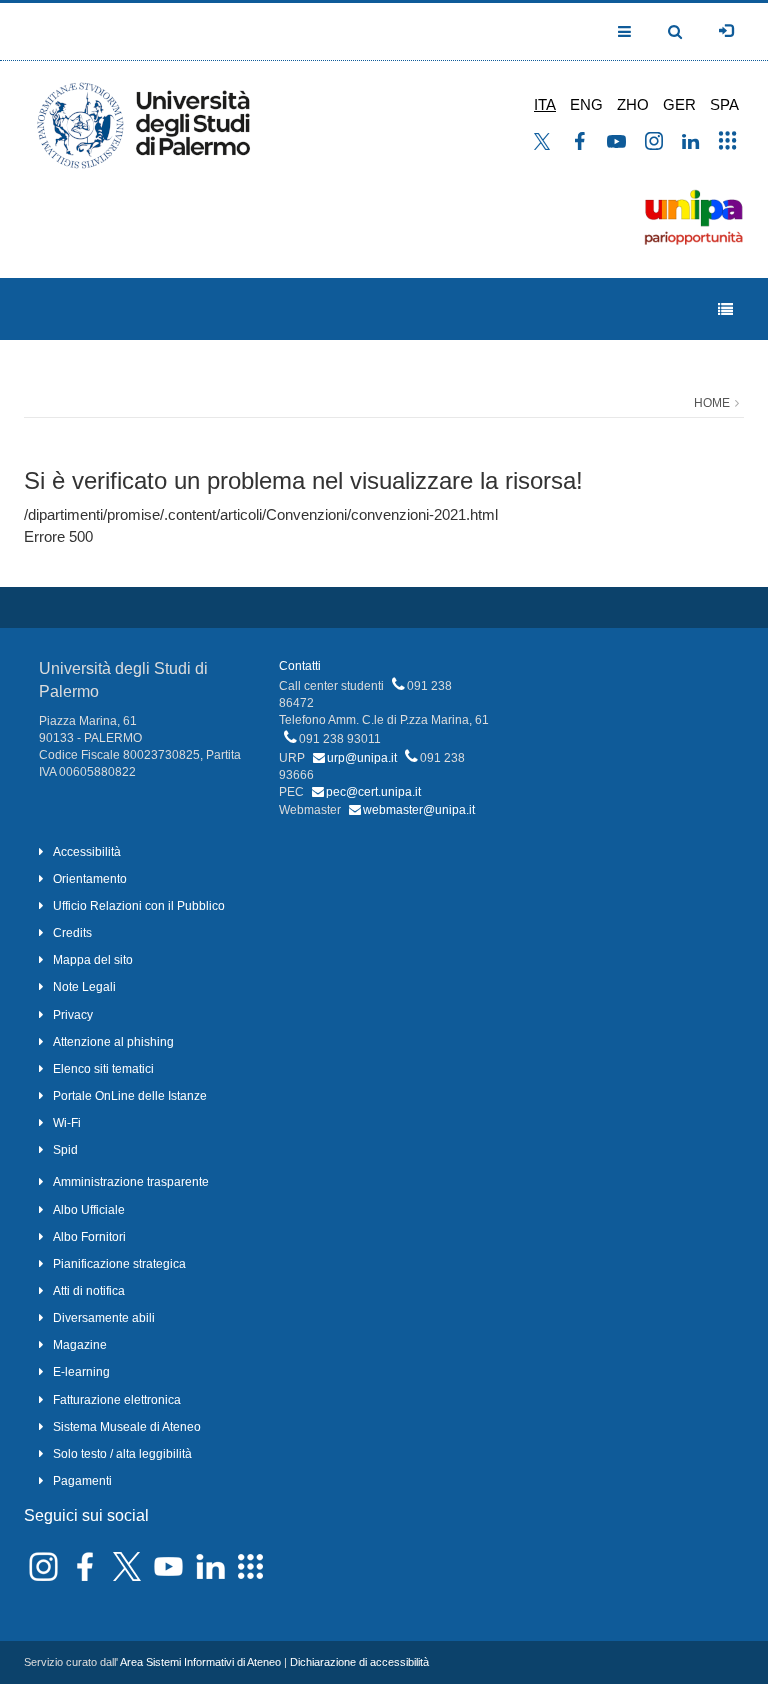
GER (679, 104)
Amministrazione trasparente (131, 1182)
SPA (724, 104)
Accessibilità (87, 852)
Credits (72, 933)
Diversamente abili (104, 1318)
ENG (586, 104)
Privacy (73, 1015)
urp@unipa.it (362, 758)
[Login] (726, 31)
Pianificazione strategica (119, 1264)
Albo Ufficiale (89, 1210)
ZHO (633, 104)
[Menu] (725, 309)
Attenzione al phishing (113, 1042)
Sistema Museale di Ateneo (127, 1427)
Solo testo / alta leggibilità (122, 1454)
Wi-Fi (67, 1123)
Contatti (300, 666)
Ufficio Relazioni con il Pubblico (139, 906)
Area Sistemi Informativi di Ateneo (200, 1662)
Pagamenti (82, 1481)
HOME (712, 403)
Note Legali (84, 987)
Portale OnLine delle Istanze (130, 1096)
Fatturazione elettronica (117, 1400)
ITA (545, 104)
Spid (65, 1150)
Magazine (80, 1345)
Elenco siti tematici (103, 1069)
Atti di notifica (89, 1291)
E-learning (81, 1372)
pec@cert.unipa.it (373, 792)
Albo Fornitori (89, 1237)
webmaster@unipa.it (419, 810)
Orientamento (90, 879)
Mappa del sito (93, 960)
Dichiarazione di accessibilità (359, 1662)
